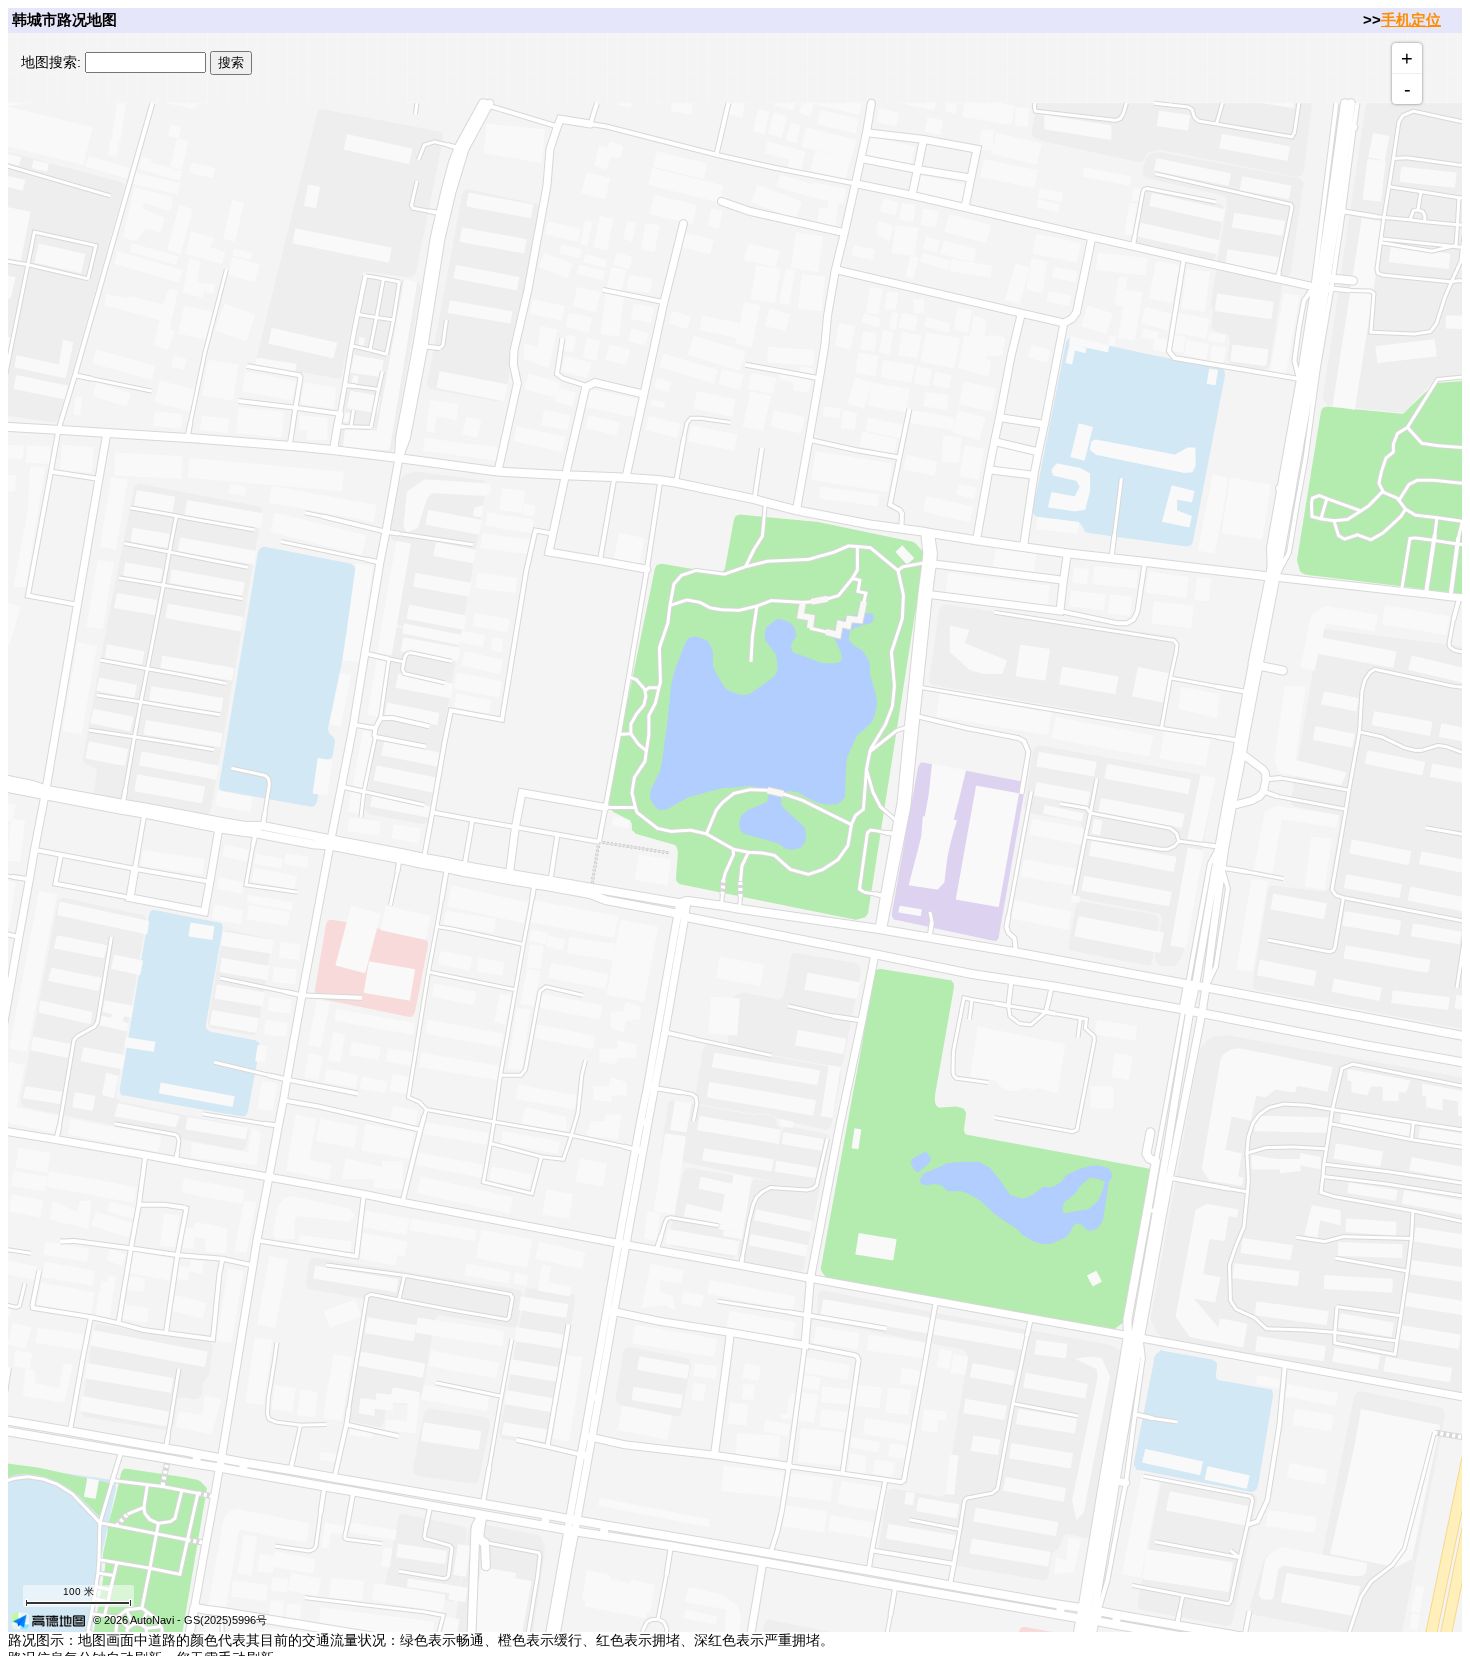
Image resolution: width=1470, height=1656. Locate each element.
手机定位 (1411, 19)
